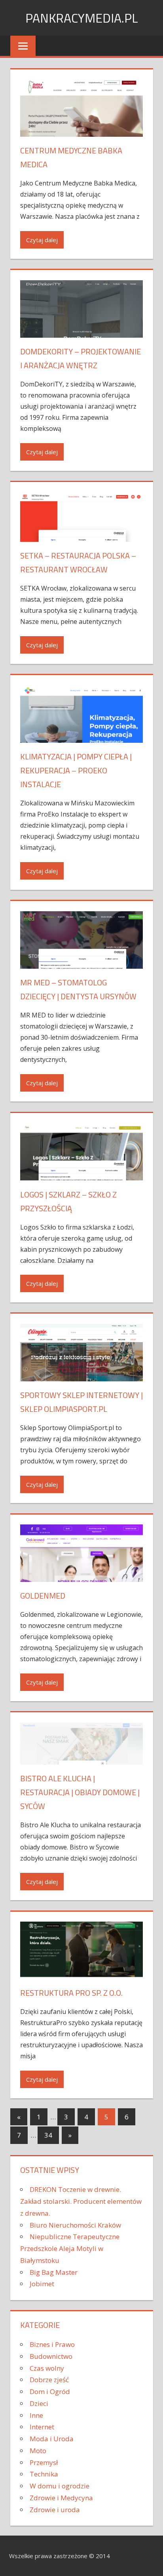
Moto (38, 2451)
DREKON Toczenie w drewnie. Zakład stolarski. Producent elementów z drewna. (81, 2201)
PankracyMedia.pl (82, 18)
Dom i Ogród (50, 2391)
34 (48, 2135)
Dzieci (39, 2403)
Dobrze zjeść (49, 2380)
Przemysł (44, 2462)
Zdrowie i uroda (55, 2510)
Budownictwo (51, 2356)
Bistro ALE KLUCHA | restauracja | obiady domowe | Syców (80, 1792)
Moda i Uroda (52, 2439)
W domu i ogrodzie (60, 2486)
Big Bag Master (54, 2272)
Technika (44, 2474)
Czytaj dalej (42, 240)
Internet (42, 2427)
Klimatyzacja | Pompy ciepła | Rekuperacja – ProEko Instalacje (76, 770)
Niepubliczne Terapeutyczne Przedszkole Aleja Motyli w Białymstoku (70, 2248)
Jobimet (42, 2284)
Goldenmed (43, 1596)
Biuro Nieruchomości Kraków (75, 2225)
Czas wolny (47, 2368)
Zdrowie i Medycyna (61, 2498)
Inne (36, 2415)
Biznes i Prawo (52, 2344)
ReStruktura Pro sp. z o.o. (71, 1993)
